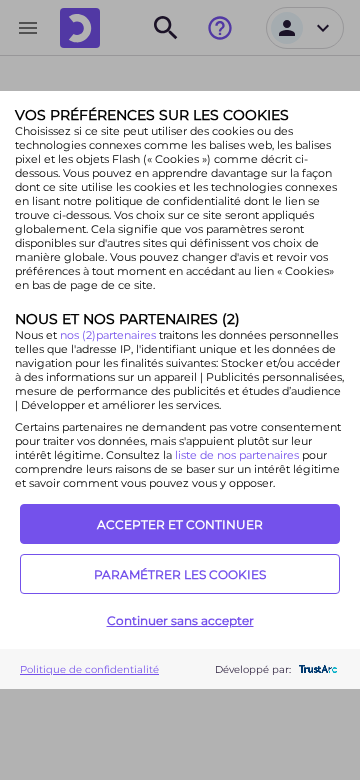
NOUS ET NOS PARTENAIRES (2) (127, 319)
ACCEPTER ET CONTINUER (180, 524)
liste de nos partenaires (237, 455)
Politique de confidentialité (89, 669)
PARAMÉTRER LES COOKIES (180, 574)
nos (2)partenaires (109, 335)
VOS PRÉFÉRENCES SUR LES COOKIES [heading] (152, 115)
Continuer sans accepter (180, 620)
